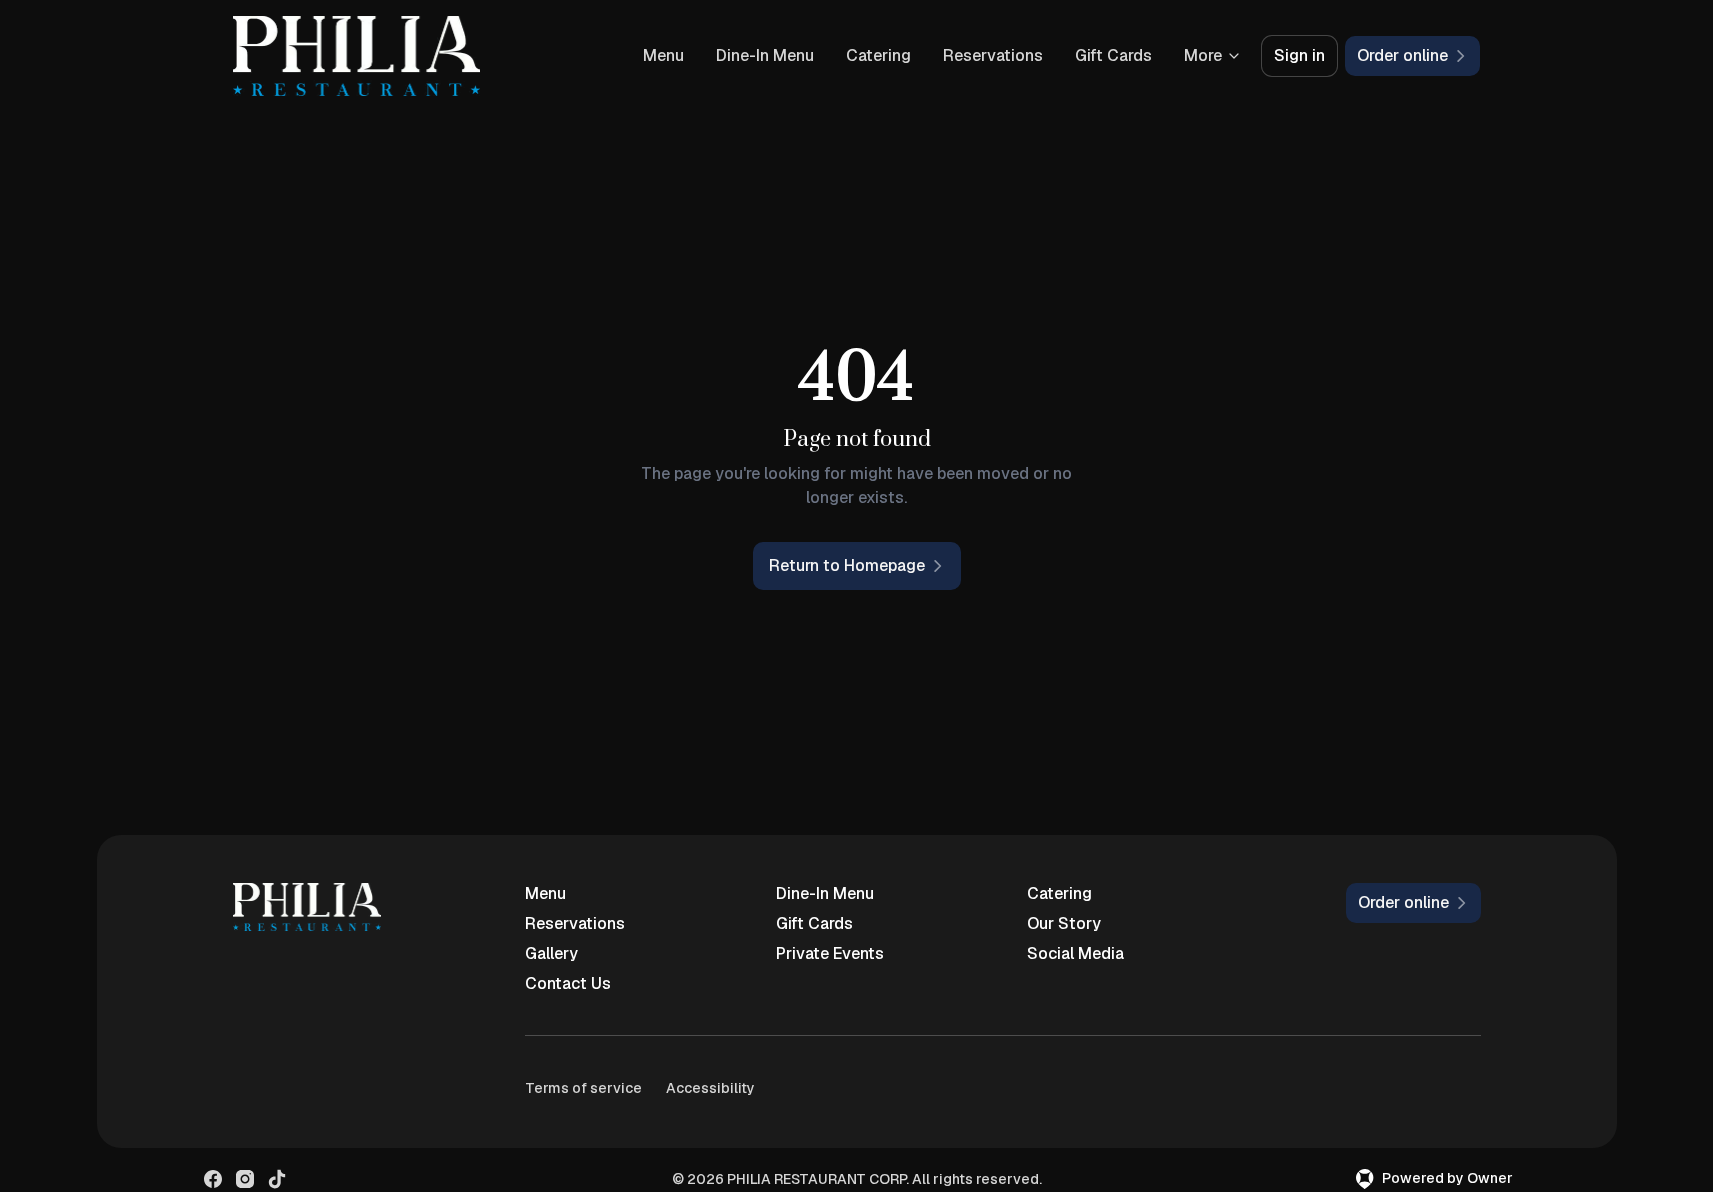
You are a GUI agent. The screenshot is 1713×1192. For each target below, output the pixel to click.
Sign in (1299, 55)
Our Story (1064, 923)
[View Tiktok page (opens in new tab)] (277, 1179)
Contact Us (568, 983)
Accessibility (710, 1088)
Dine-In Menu (765, 55)
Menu (663, 55)
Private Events (830, 953)
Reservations (993, 55)
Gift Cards (1113, 55)
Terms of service (583, 1088)
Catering (878, 55)
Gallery (551, 953)
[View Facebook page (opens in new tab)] (213, 1179)
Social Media (1075, 953)
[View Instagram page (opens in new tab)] (245, 1179)
